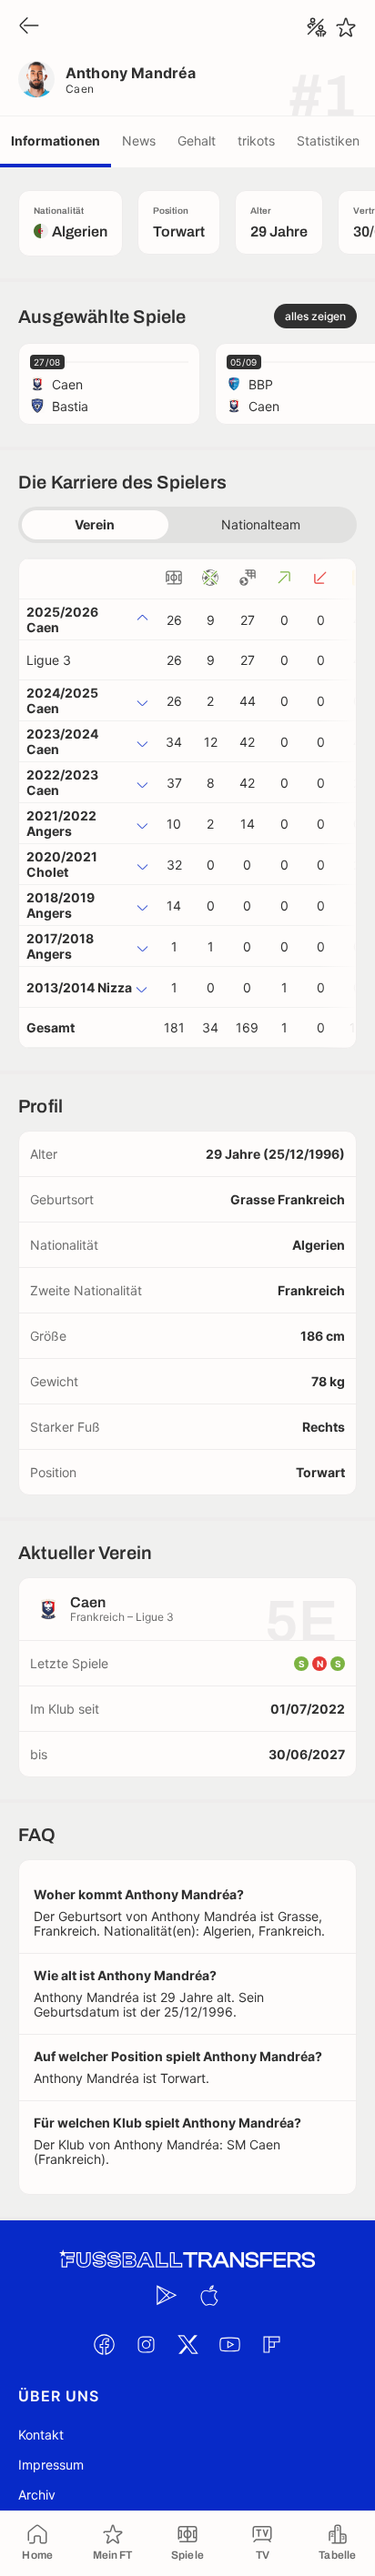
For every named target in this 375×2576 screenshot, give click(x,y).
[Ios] (208, 2295)
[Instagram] (146, 2344)
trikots (256, 141)
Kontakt (41, 2435)
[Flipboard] (271, 2344)
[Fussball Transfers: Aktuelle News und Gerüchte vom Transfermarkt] (187, 2260)
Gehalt (197, 141)
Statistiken (328, 141)
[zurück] (29, 27)
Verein (95, 524)
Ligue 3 (49, 660)
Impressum (51, 2465)
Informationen (56, 141)
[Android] (167, 2295)
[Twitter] (187, 2344)
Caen (80, 89)
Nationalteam (261, 524)
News (139, 141)
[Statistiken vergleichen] (317, 27)
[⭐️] (346, 27)
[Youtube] (229, 2344)
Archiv (37, 2495)
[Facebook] (104, 2344)
